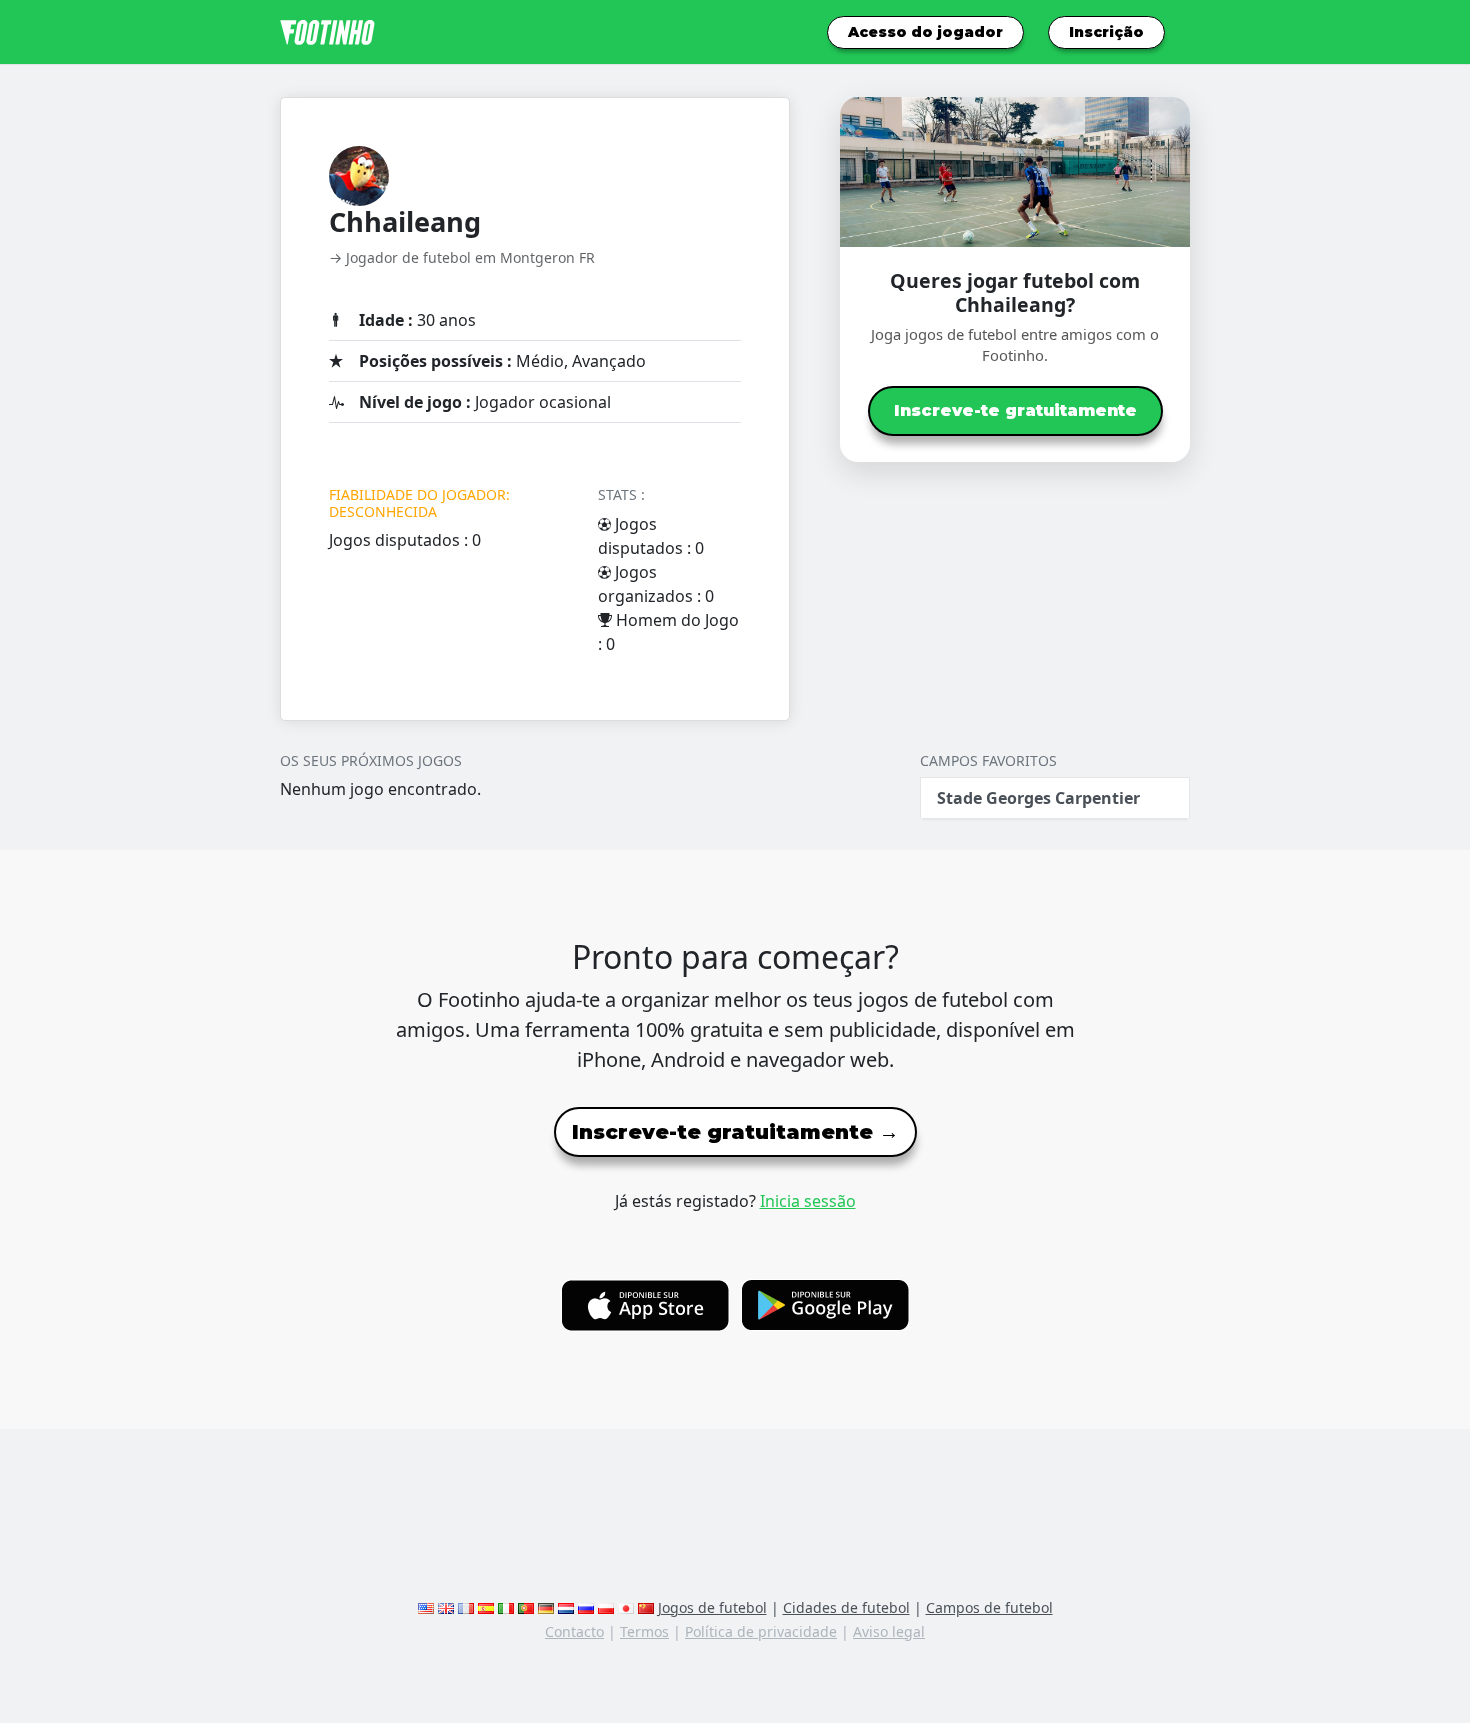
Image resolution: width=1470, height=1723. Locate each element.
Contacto (574, 1631)
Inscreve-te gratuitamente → (735, 1132)
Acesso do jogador (925, 32)
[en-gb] (446, 1607)
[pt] (526, 1607)
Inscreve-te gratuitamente (1015, 410)
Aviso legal (889, 1631)
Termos (644, 1631)
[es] (486, 1607)
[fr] (466, 1607)
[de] (546, 1607)
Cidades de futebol (846, 1607)
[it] (506, 1607)
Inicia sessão (808, 1201)
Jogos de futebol (712, 1607)
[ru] (586, 1607)
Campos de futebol (989, 1607)
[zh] (646, 1607)
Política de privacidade (761, 1631)
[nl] (566, 1607)
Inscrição (1106, 32)
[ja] (626, 1607)
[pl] (606, 1607)
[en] (426, 1607)
